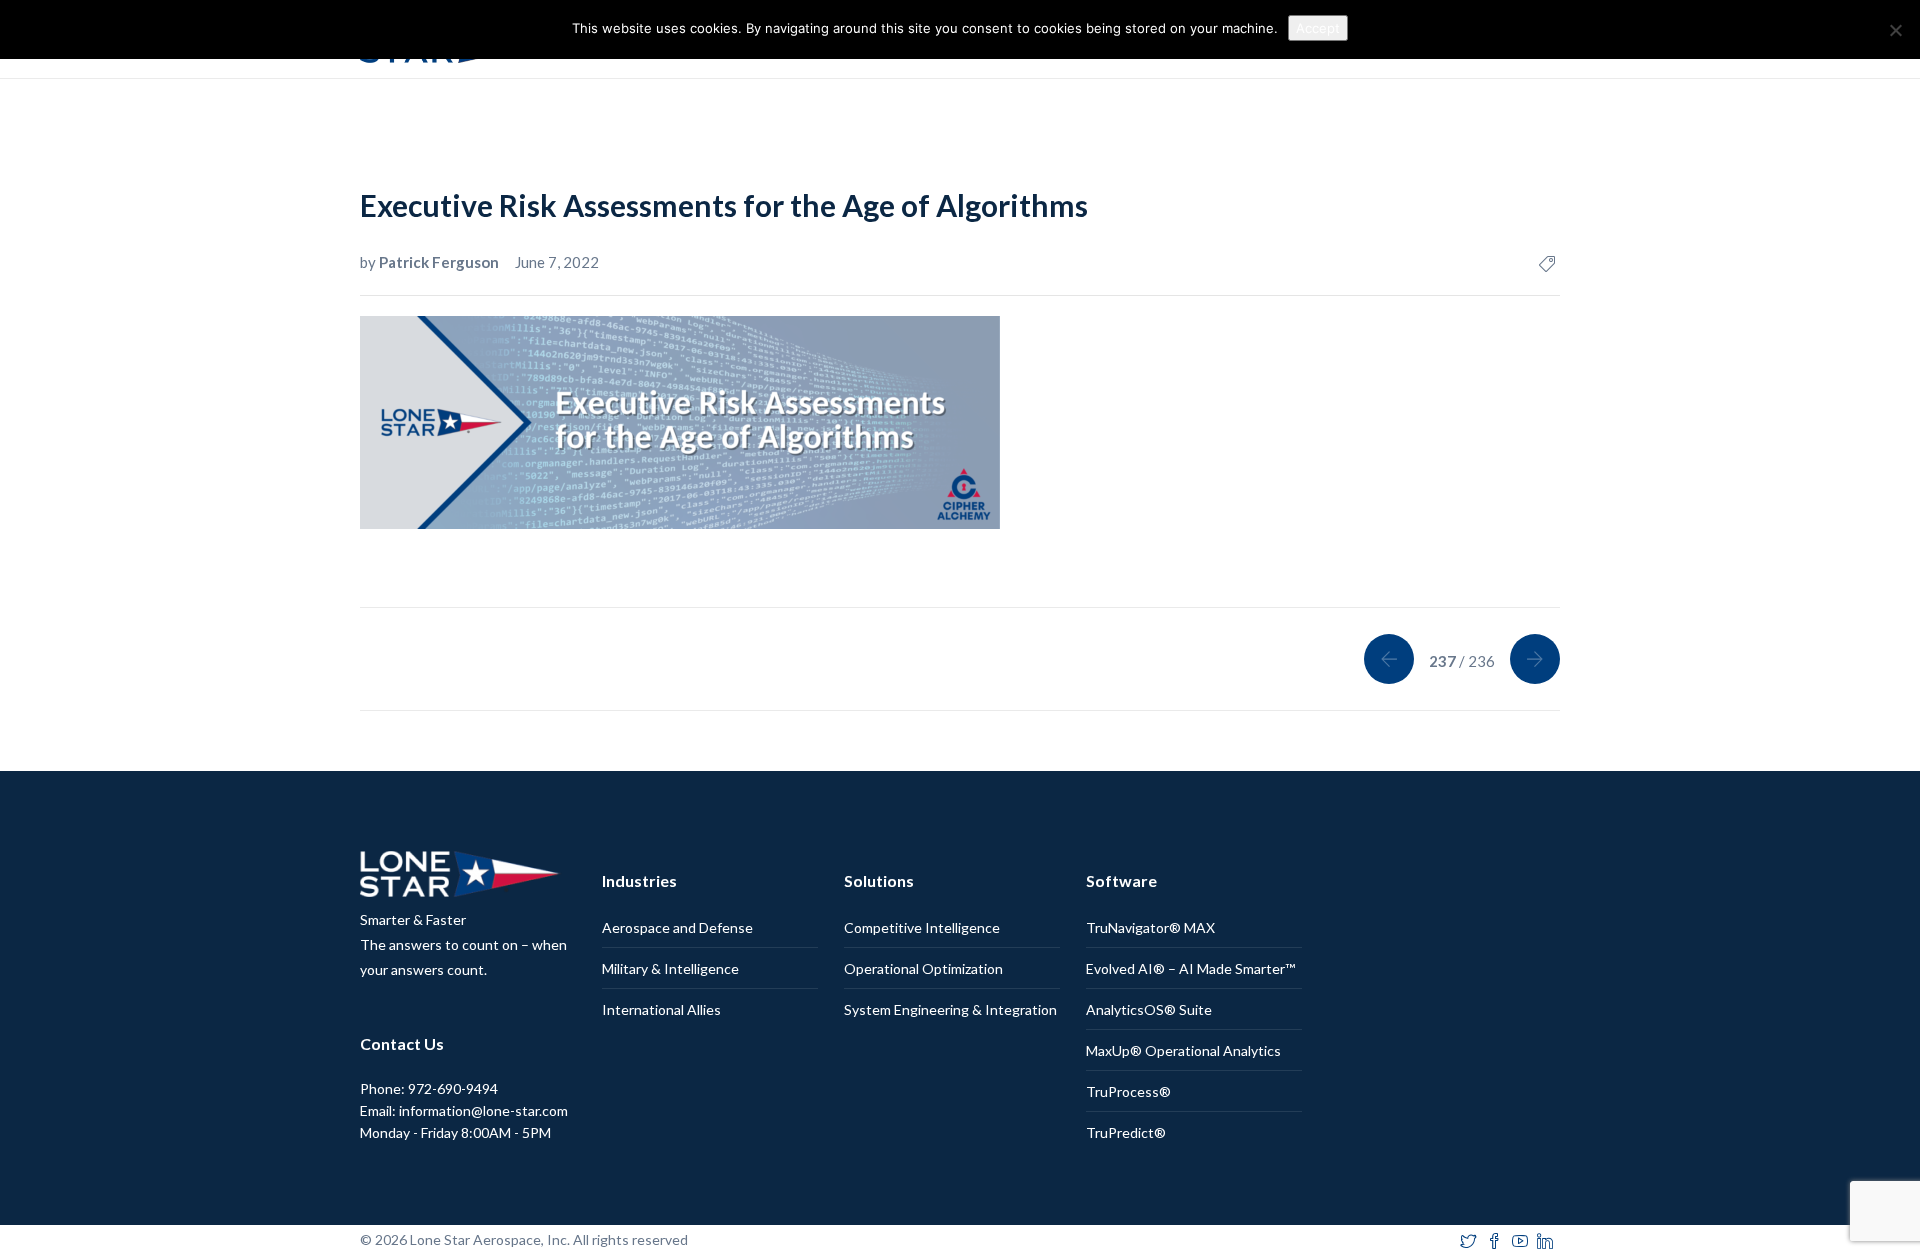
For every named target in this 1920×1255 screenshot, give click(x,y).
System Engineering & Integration (950, 1009)
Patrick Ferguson (440, 262)
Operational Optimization (923, 968)
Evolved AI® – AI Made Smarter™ (1190, 968)
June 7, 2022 (557, 262)
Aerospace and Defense (677, 927)
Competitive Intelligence (922, 927)
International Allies (661, 1009)
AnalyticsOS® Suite (1149, 1009)
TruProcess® (1128, 1091)
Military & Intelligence (670, 968)
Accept (1318, 28)
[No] (1895, 30)
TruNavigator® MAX (1150, 927)
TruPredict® (1126, 1132)
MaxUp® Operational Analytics (1183, 1050)
